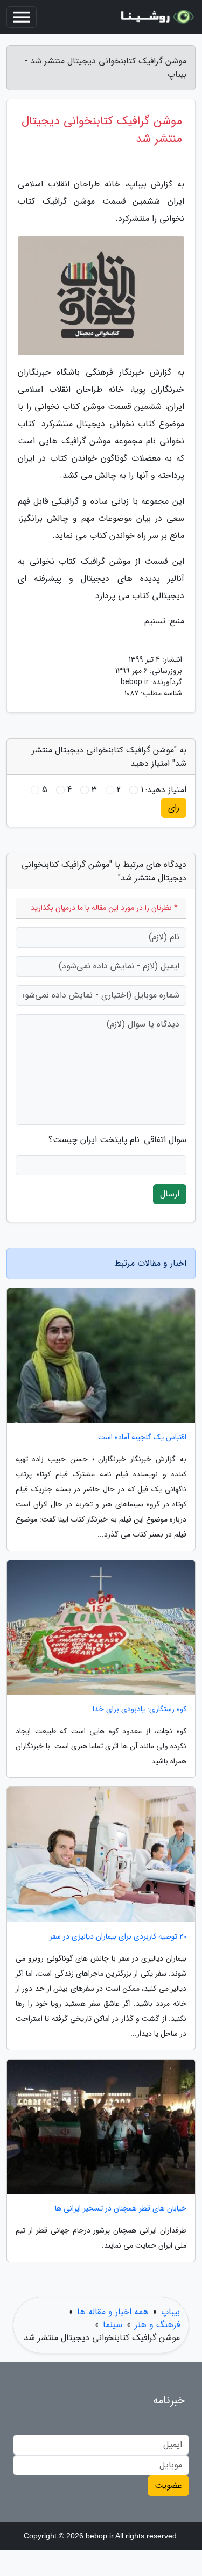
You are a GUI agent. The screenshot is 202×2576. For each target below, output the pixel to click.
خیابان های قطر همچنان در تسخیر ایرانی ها (121, 2209)
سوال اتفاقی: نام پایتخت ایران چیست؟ (117, 1140)
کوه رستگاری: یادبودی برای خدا (140, 1709)
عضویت (168, 2485)
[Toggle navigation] (22, 17)
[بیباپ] (156, 17)
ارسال (170, 1194)
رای (174, 808)
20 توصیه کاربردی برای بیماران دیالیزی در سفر (118, 1937)
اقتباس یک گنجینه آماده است (142, 1437)
